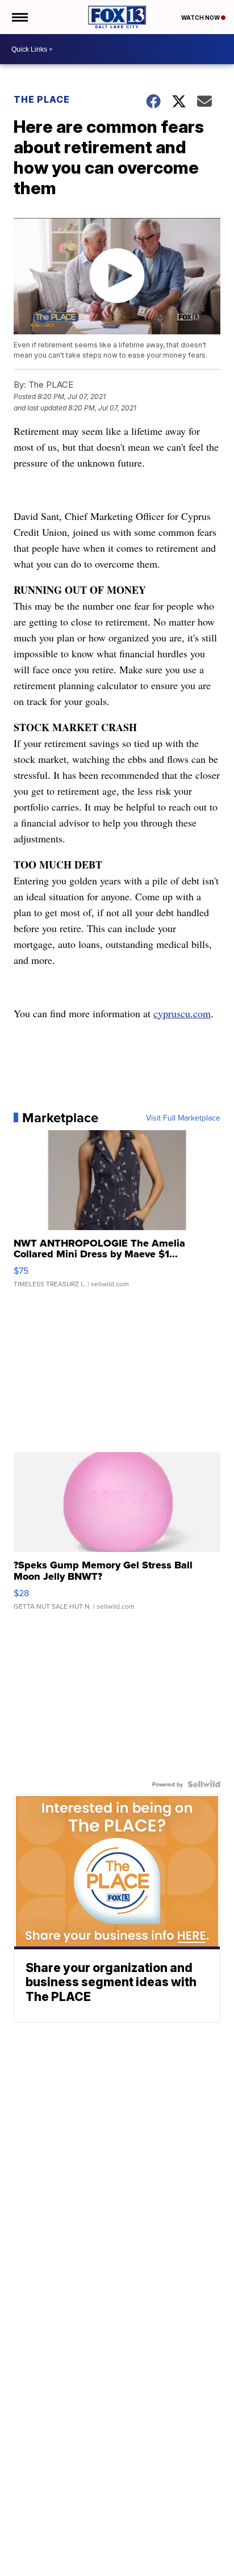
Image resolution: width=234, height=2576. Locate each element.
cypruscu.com (182, 1013)
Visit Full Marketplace (183, 1118)
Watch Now (201, 18)
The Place (42, 99)
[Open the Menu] (19, 17)
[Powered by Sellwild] (204, 1784)
